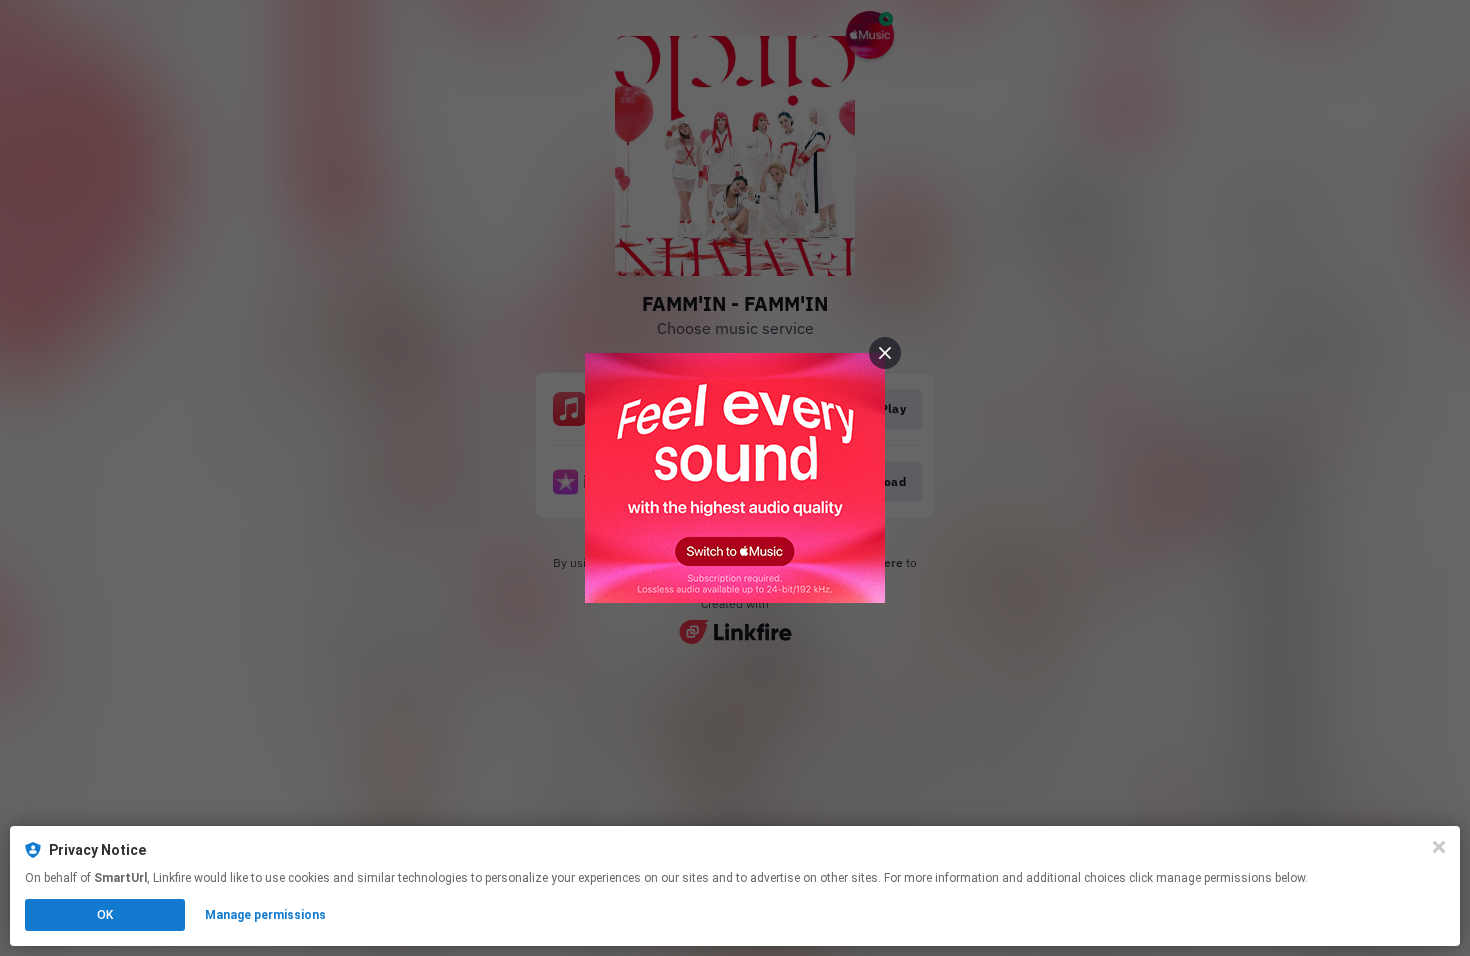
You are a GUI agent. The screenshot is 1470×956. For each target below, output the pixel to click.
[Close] (1439, 847)
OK (105, 915)
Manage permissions (265, 915)
